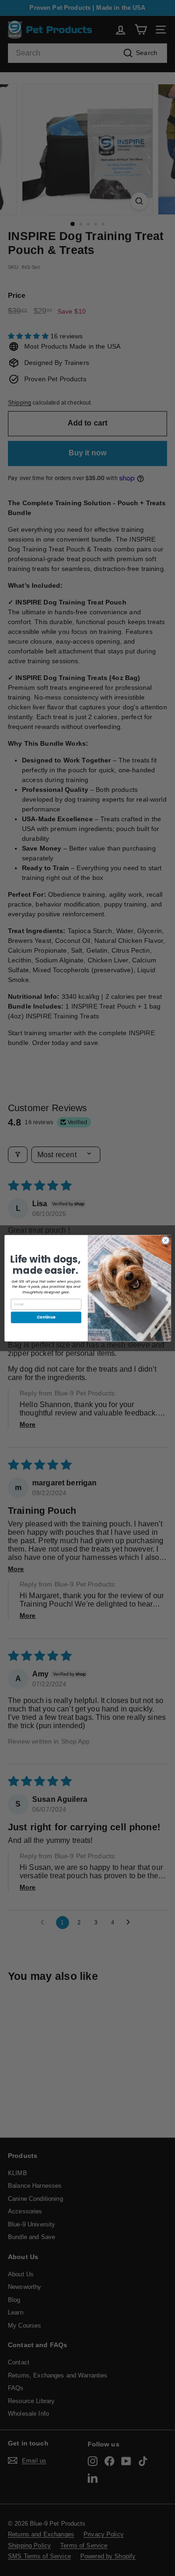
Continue (46, 1317)
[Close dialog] (165, 1240)
